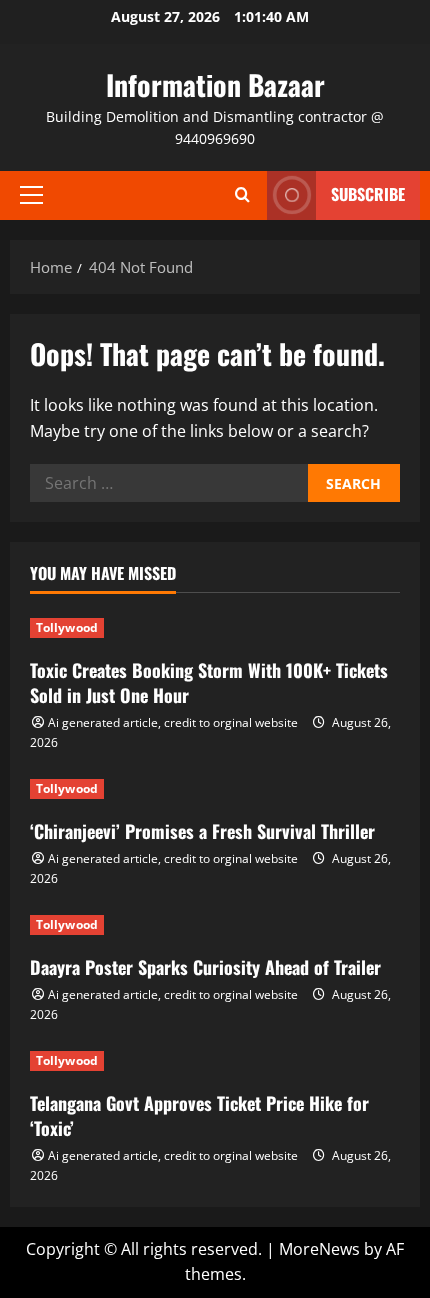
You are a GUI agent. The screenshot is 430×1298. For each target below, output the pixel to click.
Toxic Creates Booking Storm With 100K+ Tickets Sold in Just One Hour (209, 682)
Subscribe (368, 194)
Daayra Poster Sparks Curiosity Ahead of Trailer (205, 967)
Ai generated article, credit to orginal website (173, 722)
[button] (31, 195)
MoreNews (319, 1249)
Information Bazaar (215, 84)
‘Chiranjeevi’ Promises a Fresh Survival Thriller (202, 831)
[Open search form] (242, 195)
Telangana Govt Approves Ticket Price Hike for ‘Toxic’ (199, 1115)
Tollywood (67, 627)
